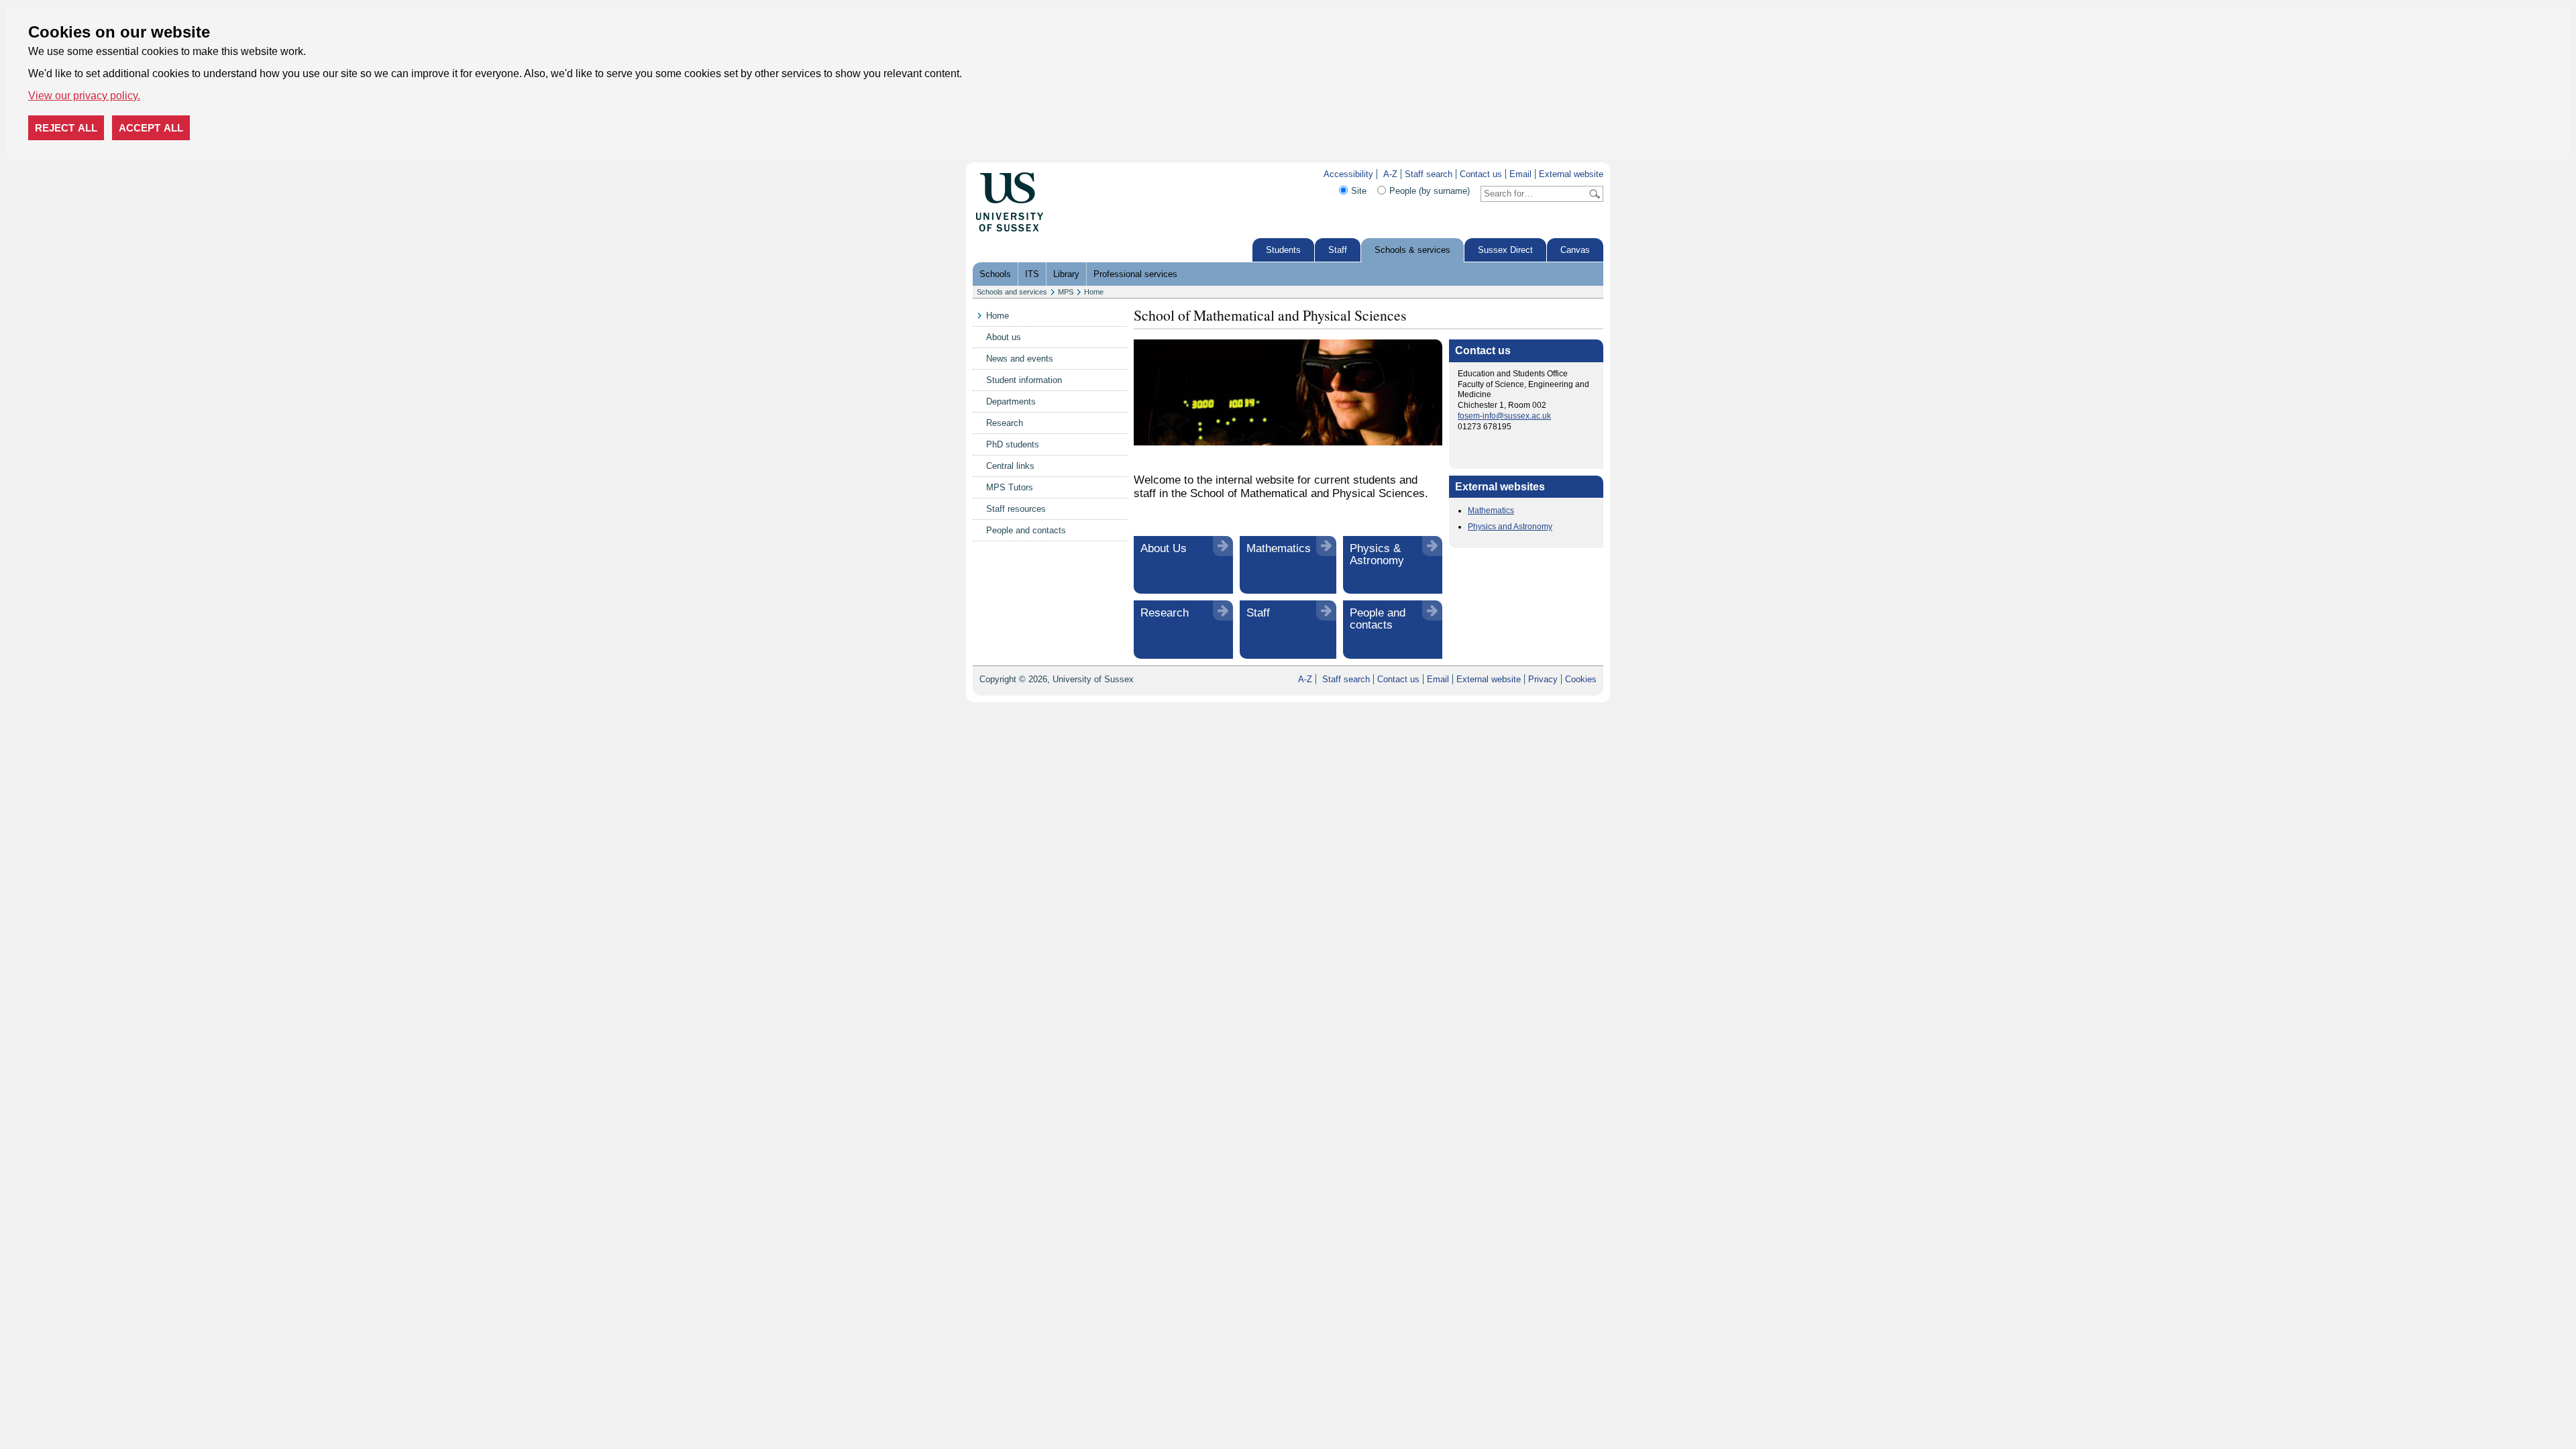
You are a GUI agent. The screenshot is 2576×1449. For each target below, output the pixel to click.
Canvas (1575, 250)
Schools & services (1412, 250)
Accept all (151, 128)
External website (1571, 174)
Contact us (1481, 174)
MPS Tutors (1010, 487)
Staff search (1429, 174)
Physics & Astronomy (1377, 554)
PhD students (1013, 444)
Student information (1024, 380)
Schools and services (1012, 292)
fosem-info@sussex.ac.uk (1504, 416)
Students (1283, 250)
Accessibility (1348, 174)
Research (1005, 423)
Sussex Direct (1505, 250)
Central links (1010, 466)
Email (1520, 174)
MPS (1066, 292)
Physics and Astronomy (1510, 527)
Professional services (1135, 274)
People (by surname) (1430, 191)
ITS (1032, 274)
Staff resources (1016, 509)
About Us (1164, 548)
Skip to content (1073, 174)
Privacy (1543, 679)
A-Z (1390, 174)
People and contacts (1026, 530)
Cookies (1581, 679)
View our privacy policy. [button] (84, 96)
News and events (1020, 359)
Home (1094, 292)
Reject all (66, 128)
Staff (1338, 250)
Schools (995, 274)
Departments (1011, 401)
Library (1066, 274)
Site (1359, 191)
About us (1004, 337)
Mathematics (1279, 548)
